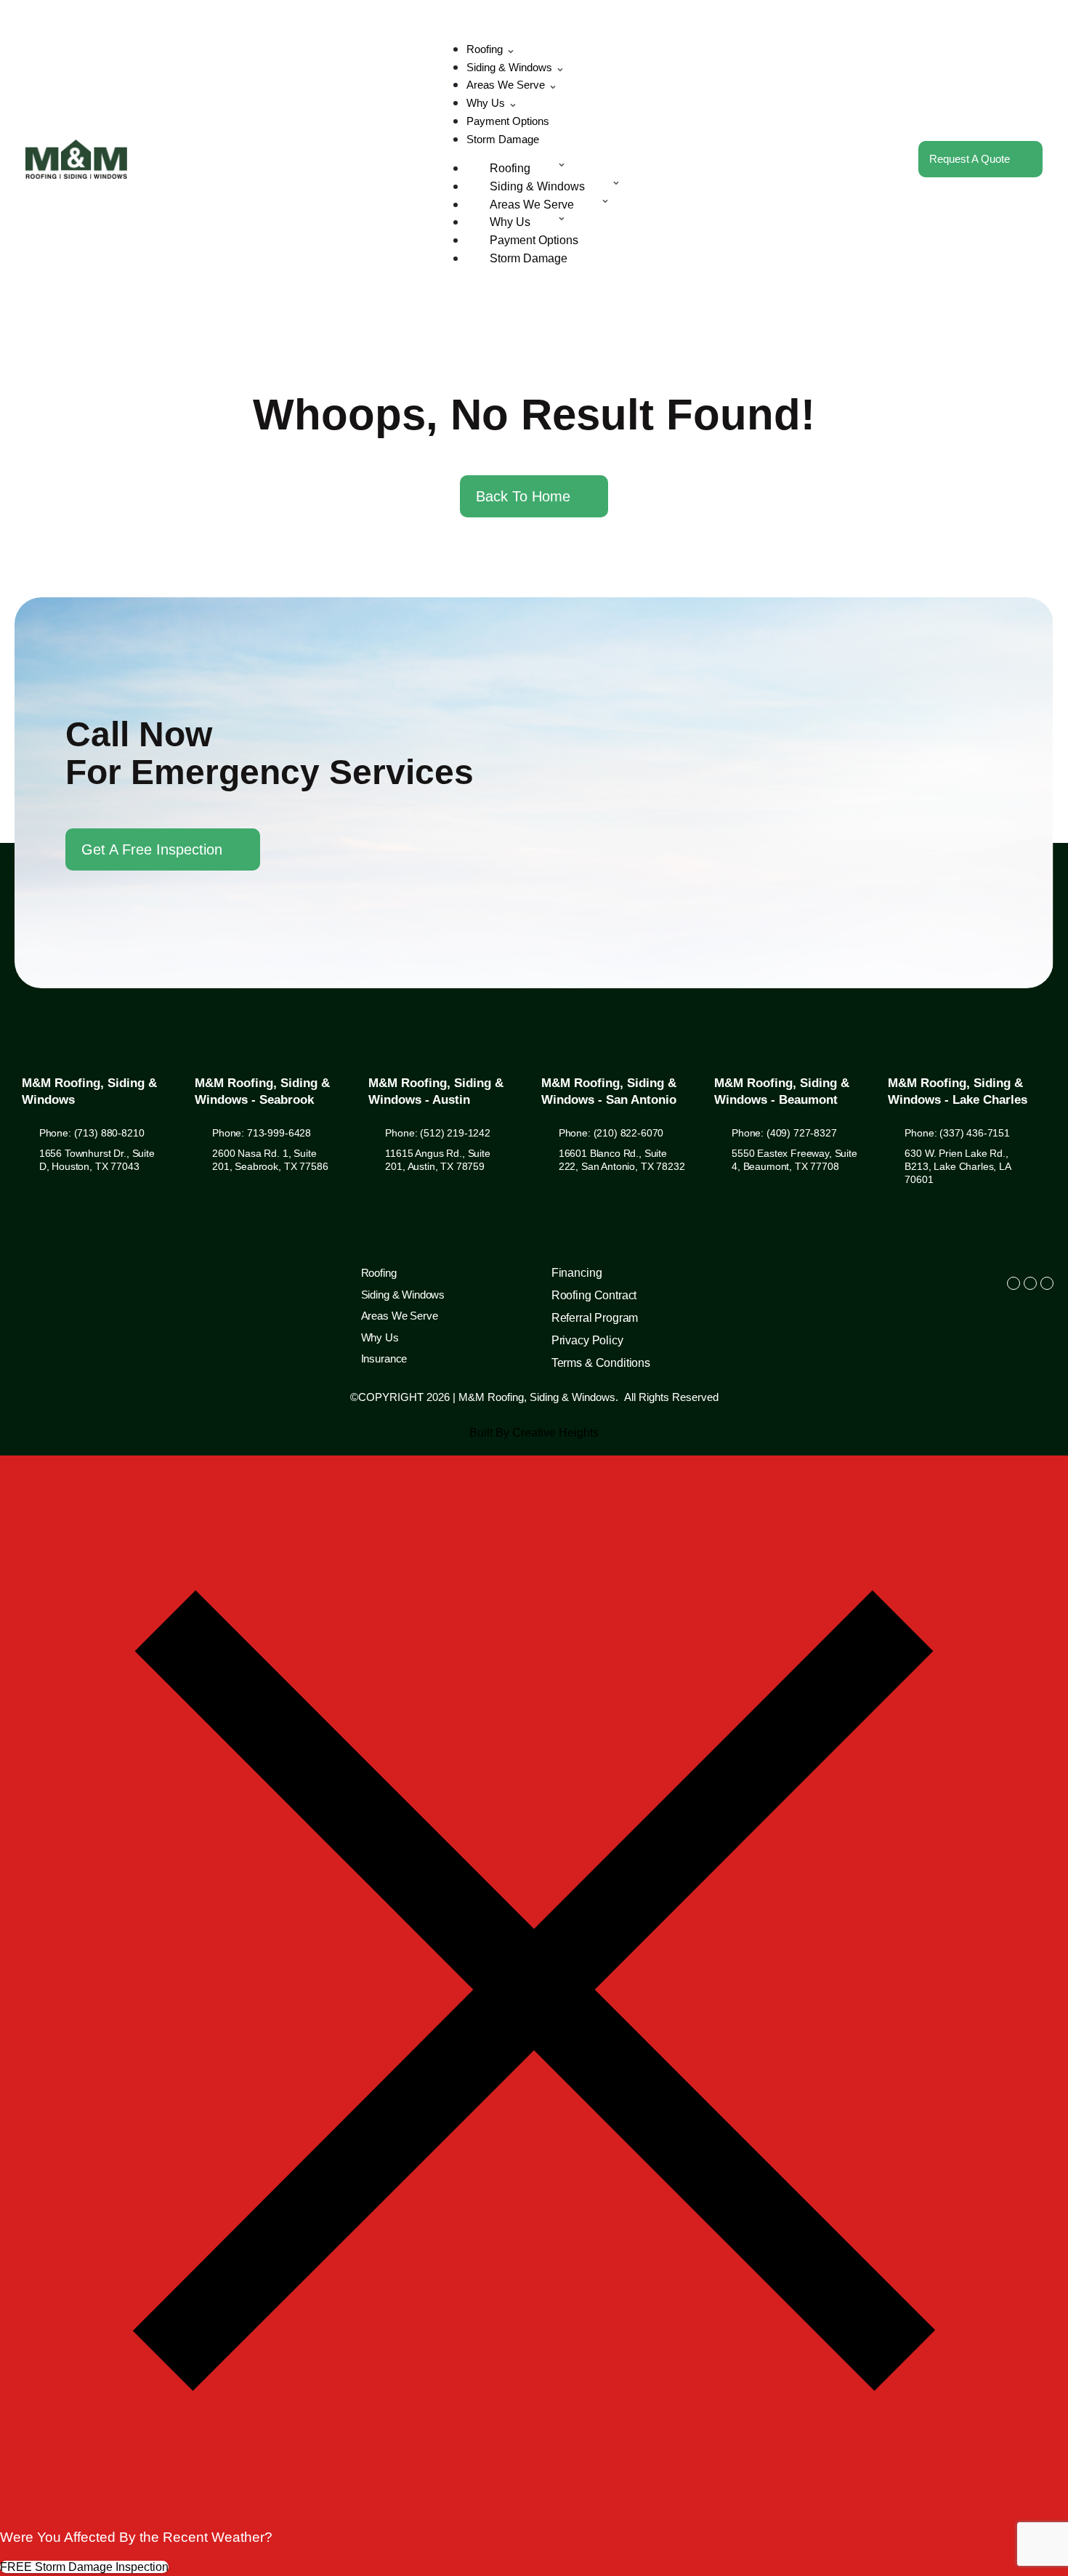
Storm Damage (503, 139)
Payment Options (508, 121)
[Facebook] (1014, 1283)
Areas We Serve (506, 85)
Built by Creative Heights (534, 1433)
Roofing (485, 49)
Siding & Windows (509, 67)
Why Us (486, 103)
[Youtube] (1047, 1283)
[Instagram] (1030, 1283)
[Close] (534, 2520)
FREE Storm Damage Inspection (84, 2567)
